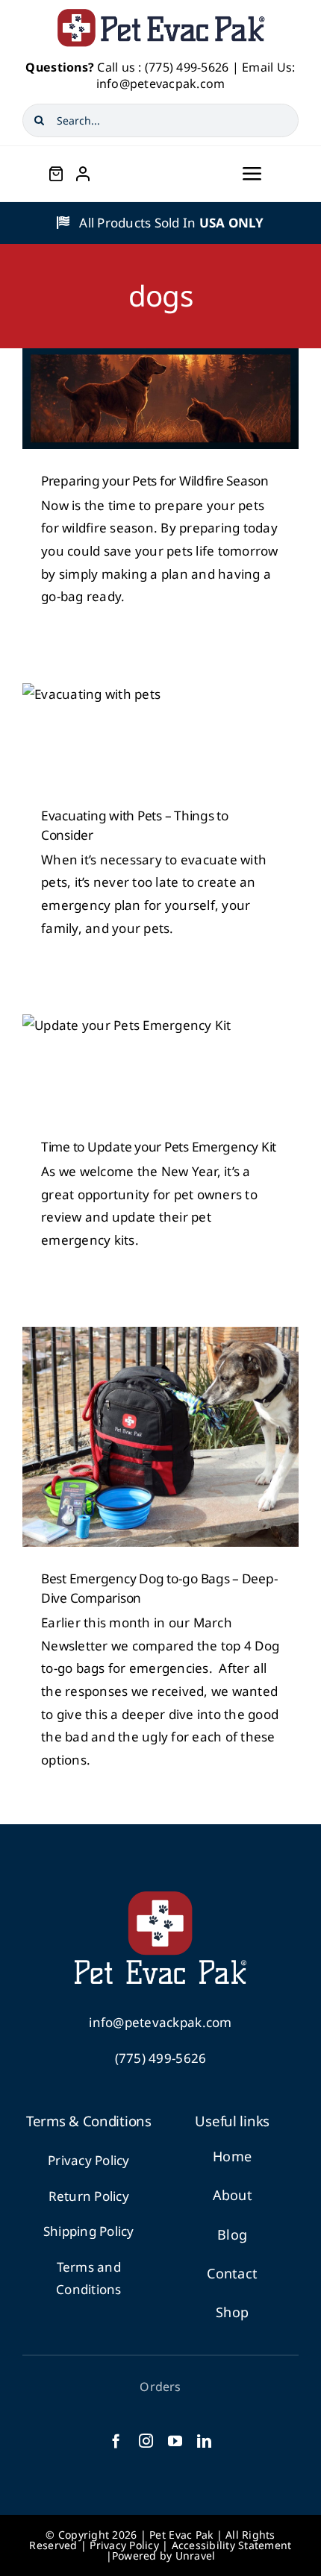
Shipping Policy (89, 2231)
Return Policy (89, 2196)
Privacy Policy (89, 2160)
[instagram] (146, 2441)
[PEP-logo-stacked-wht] (160, 1898)
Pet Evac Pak (181, 2535)
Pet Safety (160, 412)
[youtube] (175, 2441)
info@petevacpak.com (161, 84)
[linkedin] (204, 2441)
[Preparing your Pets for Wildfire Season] (160, 399)
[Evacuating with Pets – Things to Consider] (160, 733)
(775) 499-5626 (187, 67)
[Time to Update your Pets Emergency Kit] (160, 1065)
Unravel (196, 2555)
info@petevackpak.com (160, 2022)
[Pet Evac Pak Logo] (160, 14)
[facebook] (116, 2441)
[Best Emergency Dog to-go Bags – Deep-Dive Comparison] (160, 1437)
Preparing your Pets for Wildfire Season (155, 481)
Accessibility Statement (232, 2545)
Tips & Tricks (160, 755)
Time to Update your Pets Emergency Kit (159, 1147)
